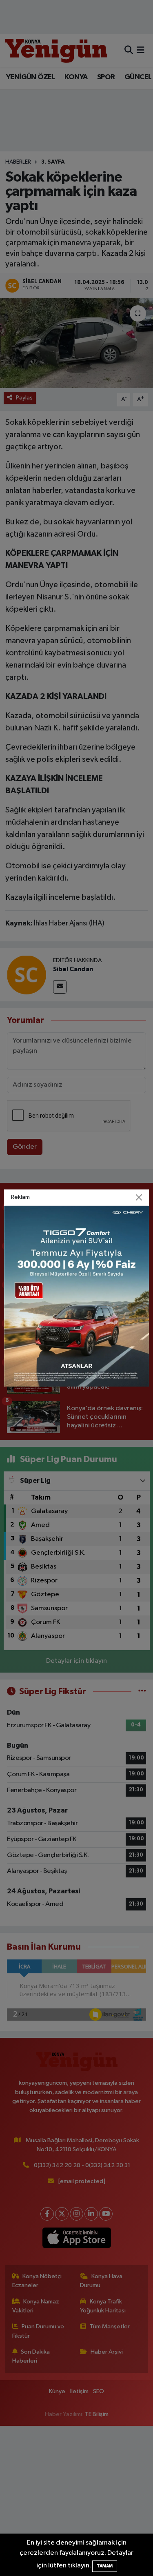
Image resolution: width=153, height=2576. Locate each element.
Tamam (105, 2566)
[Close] (139, 1198)
